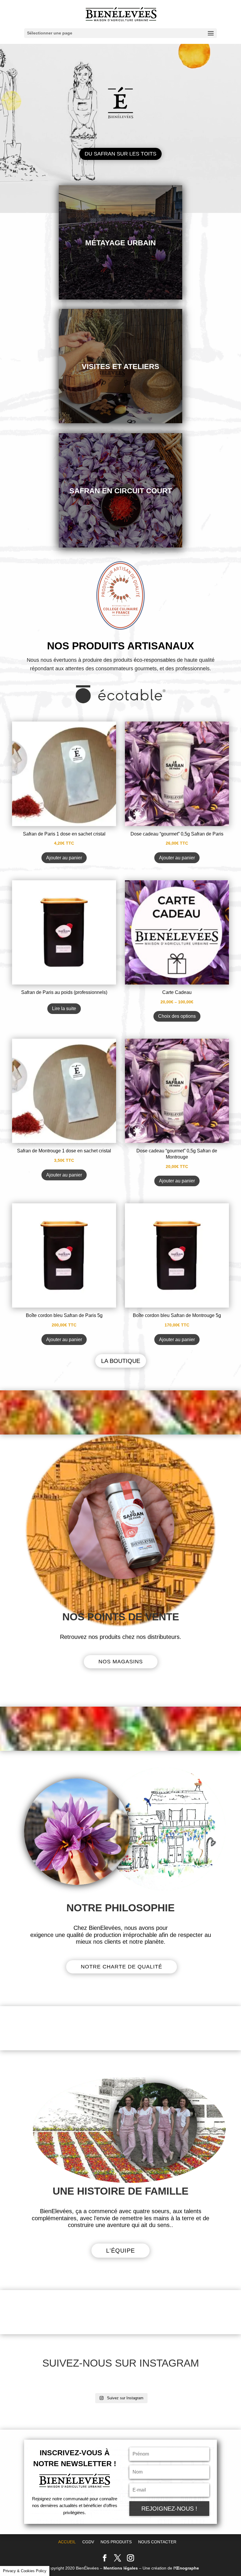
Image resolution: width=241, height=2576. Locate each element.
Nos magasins (121, 1662)
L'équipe (120, 2251)
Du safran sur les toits (120, 154)
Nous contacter (157, 2542)
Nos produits (116, 2542)
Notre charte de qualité (122, 1967)
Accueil (67, 2542)
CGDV (88, 2542)
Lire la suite (64, 1009)
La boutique (121, 1361)
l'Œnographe (186, 2568)
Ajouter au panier (64, 858)
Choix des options (177, 1016)
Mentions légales (121, 2568)
